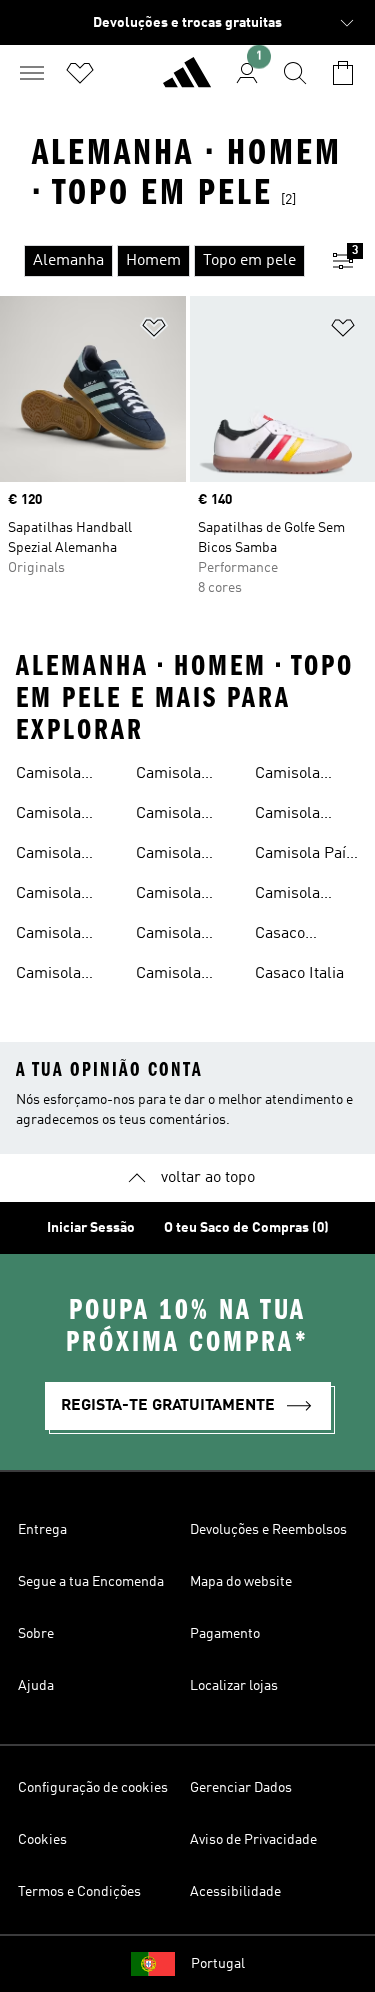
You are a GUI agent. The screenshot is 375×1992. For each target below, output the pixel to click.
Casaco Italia (299, 974)
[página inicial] (187, 81)
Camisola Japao (287, 776)
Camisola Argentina (50, 856)
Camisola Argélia (48, 816)
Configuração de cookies (93, 1788)
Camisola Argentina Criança (50, 896)
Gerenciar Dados (241, 1788)
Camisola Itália (168, 896)
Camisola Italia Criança (182, 936)
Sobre (36, 1634)
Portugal (218, 1964)
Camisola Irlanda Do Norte (173, 856)
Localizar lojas (234, 1686)
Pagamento (225, 1634)
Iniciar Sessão (91, 1228)
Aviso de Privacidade (253, 1840)
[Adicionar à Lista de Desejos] (154, 331)
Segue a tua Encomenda (91, 1582)
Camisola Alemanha (51, 776)
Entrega (42, 1530)
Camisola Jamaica (168, 976)
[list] (155, 261)
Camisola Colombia (49, 976)
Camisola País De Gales (304, 856)
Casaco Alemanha (290, 936)
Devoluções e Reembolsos (268, 1530)
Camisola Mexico (287, 816)
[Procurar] (295, 73)
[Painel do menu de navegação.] (32, 73)
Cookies (42, 1840)
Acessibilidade (235, 1892)
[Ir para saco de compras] (343, 73)
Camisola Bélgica (48, 936)
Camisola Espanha (168, 776)
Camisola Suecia (287, 896)
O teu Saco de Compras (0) (246, 1228)
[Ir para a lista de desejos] (80, 73)
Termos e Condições (79, 1892)
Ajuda (36, 1686)
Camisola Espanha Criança (168, 816)
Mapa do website (241, 1582)
